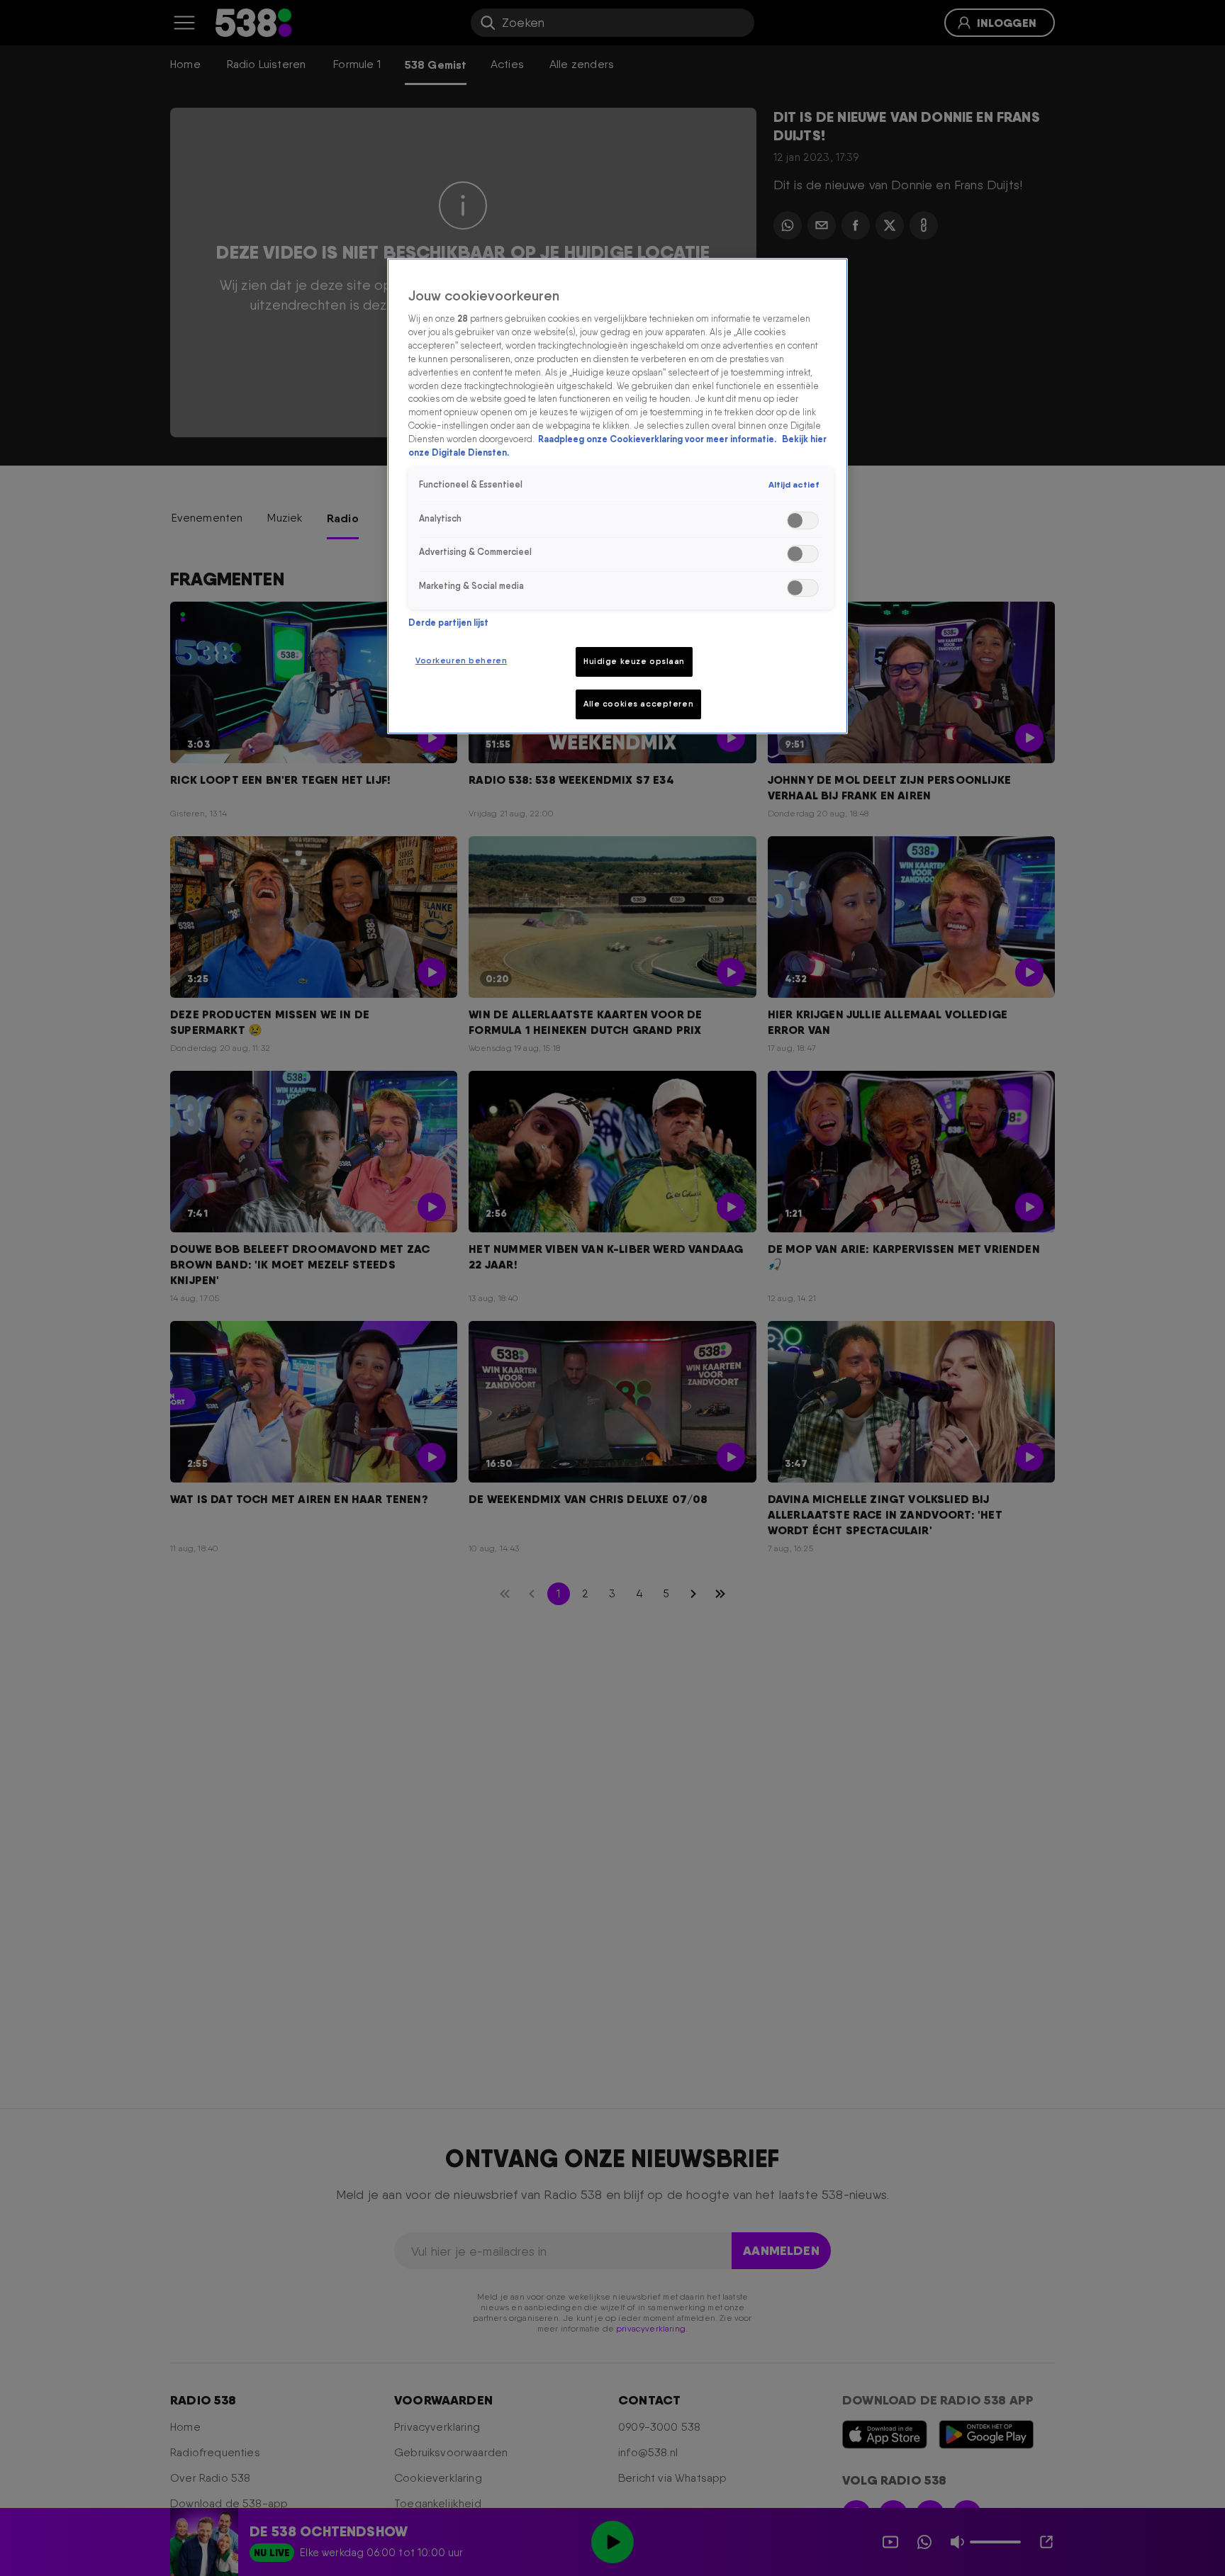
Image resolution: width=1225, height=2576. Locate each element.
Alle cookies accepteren (638, 704)
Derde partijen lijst (448, 623)
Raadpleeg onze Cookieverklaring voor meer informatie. (658, 439)
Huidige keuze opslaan (634, 661)
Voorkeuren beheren (461, 660)
